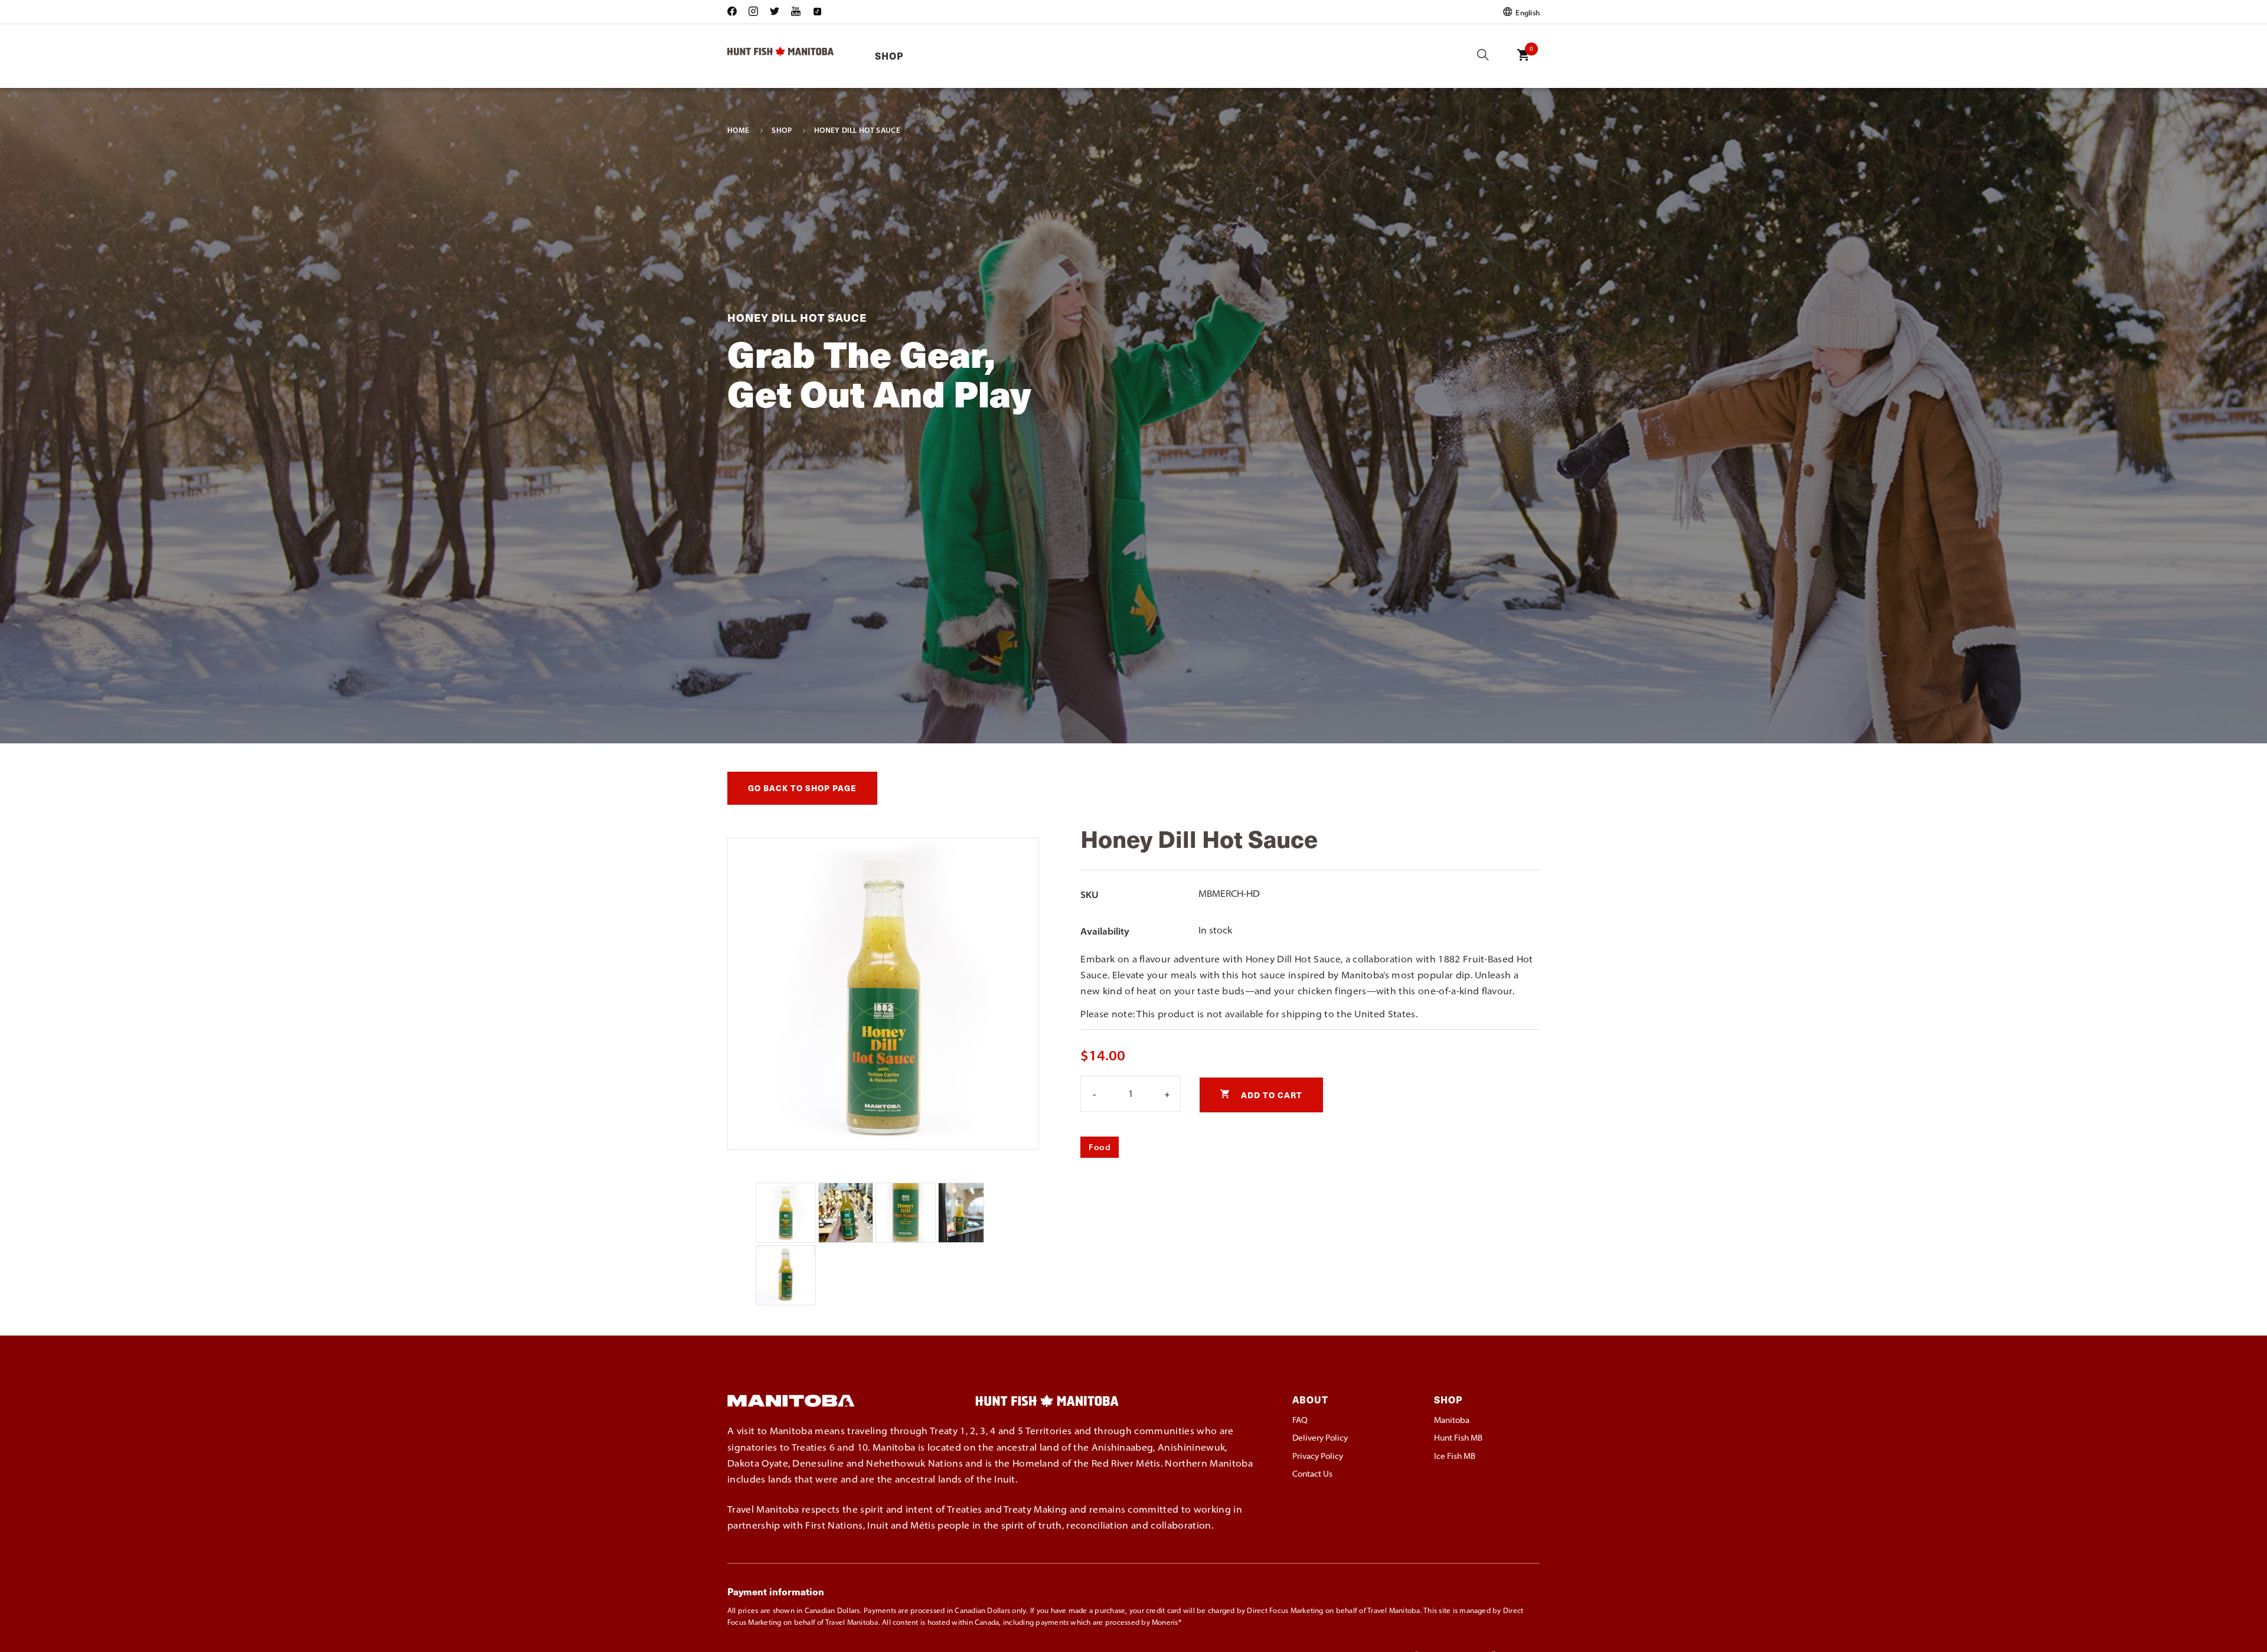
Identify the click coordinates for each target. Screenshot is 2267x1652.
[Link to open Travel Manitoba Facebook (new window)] (735, 12)
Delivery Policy (1320, 1438)
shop (781, 130)
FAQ (1300, 1420)
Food (1100, 1147)
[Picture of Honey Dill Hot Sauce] (787, 1239)
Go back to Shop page (802, 788)
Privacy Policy (1318, 1456)
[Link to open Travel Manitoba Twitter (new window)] (775, 12)
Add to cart (1270, 1095)
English (1527, 12)
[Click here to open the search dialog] (1483, 56)
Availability (1105, 931)
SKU (1090, 894)
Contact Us (1312, 1474)
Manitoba (1452, 1420)
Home (738, 130)
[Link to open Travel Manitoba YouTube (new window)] (796, 12)
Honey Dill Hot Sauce (857, 130)
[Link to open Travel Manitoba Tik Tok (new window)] (817, 12)
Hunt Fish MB (1458, 1438)
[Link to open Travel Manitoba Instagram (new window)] (753, 12)
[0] (1523, 63)
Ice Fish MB (1455, 1456)
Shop (889, 56)
